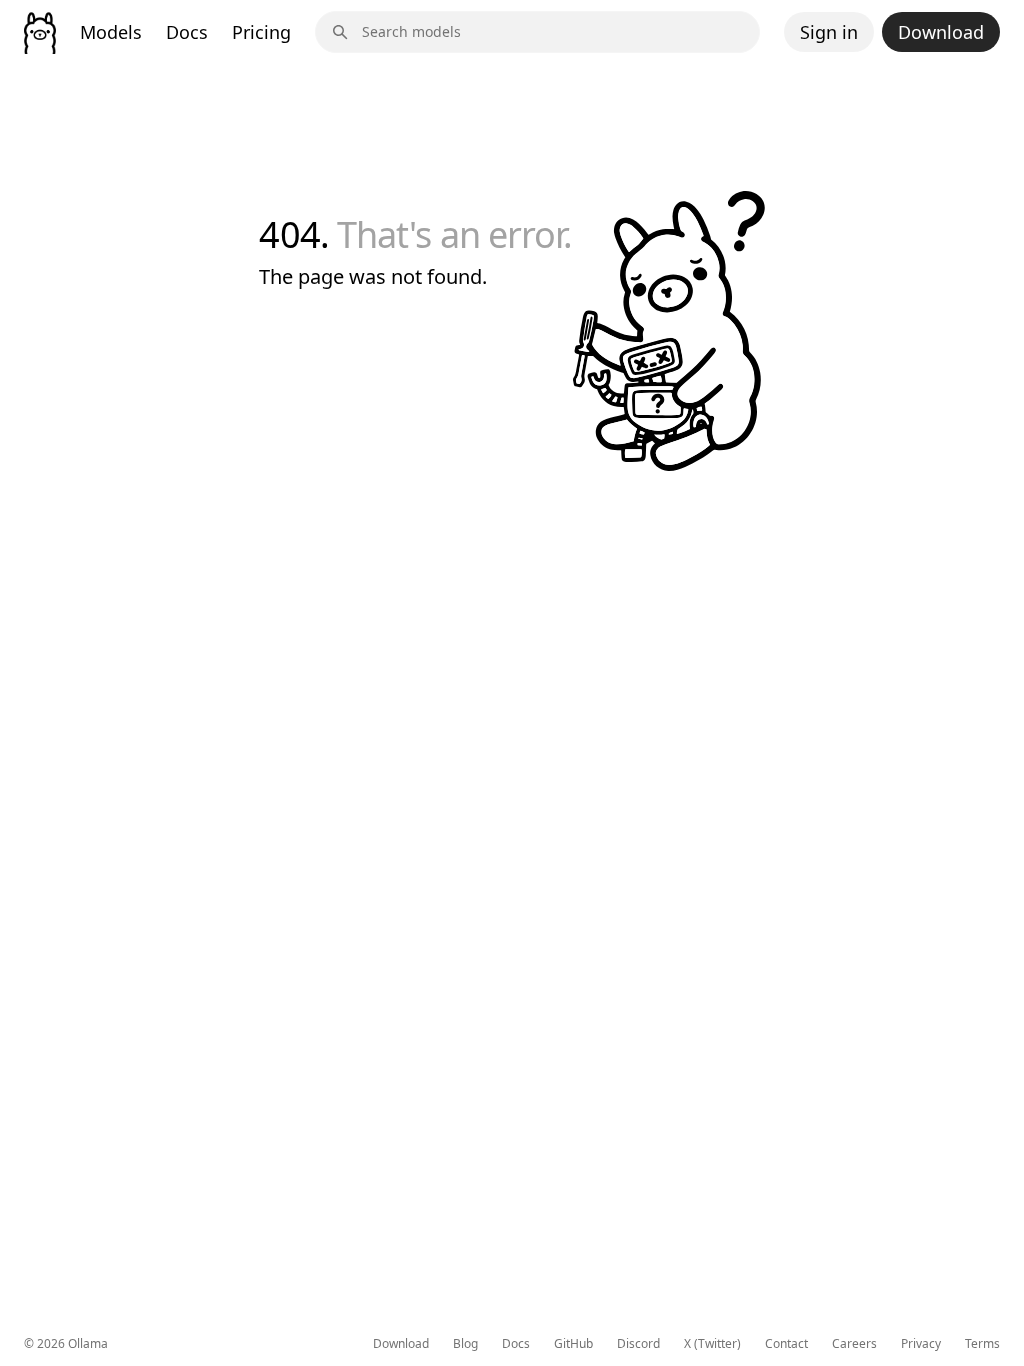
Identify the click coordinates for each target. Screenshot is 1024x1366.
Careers (854, 1344)
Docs (187, 32)
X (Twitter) (712, 1344)
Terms (982, 1344)
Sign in (829, 32)
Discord (638, 1344)
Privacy (921, 1344)
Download (941, 32)
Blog (465, 1344)
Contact (786, 1344)
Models (111, 32)
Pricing (261, 32)
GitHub (573, 1344)
